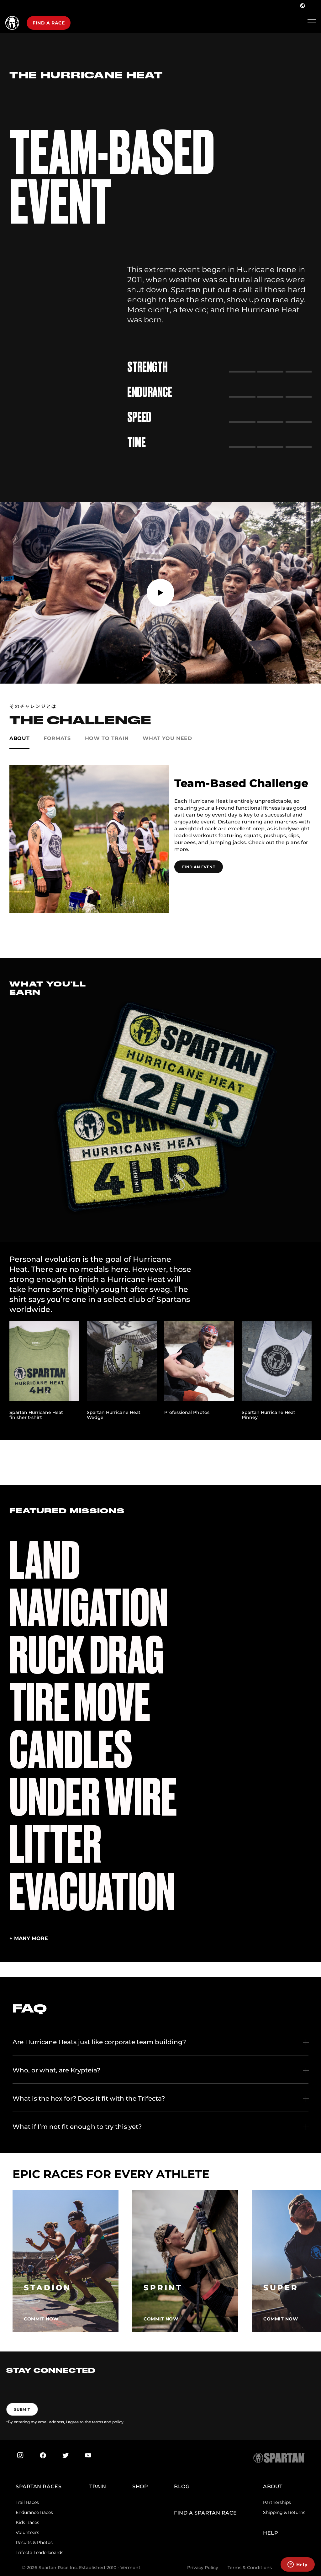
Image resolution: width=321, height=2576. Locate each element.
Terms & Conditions (250, 2568)
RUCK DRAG (87, 1655)
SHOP (140, 2486)
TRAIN (98, 2486)
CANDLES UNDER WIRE (93, 1774)
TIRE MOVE (80, 1703)
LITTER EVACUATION (92, 1868)
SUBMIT (22, 2409)
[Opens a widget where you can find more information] (297, 2565)
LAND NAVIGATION (89, 1584)
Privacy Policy (203, 2568)
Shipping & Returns (284, 2512)
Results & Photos (34, 2542)
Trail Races (27, 2502)
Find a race (49, 23)
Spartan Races (39, 2486)
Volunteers (27, 2532)
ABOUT (273, 2486)
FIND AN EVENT (199, 867)
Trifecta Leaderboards (39, 2552)
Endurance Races (34, 2512)
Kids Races (27, 2522)
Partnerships (277, 2502)
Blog (182, 2486)
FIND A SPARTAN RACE (205, 2513)
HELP (271, 2533)
